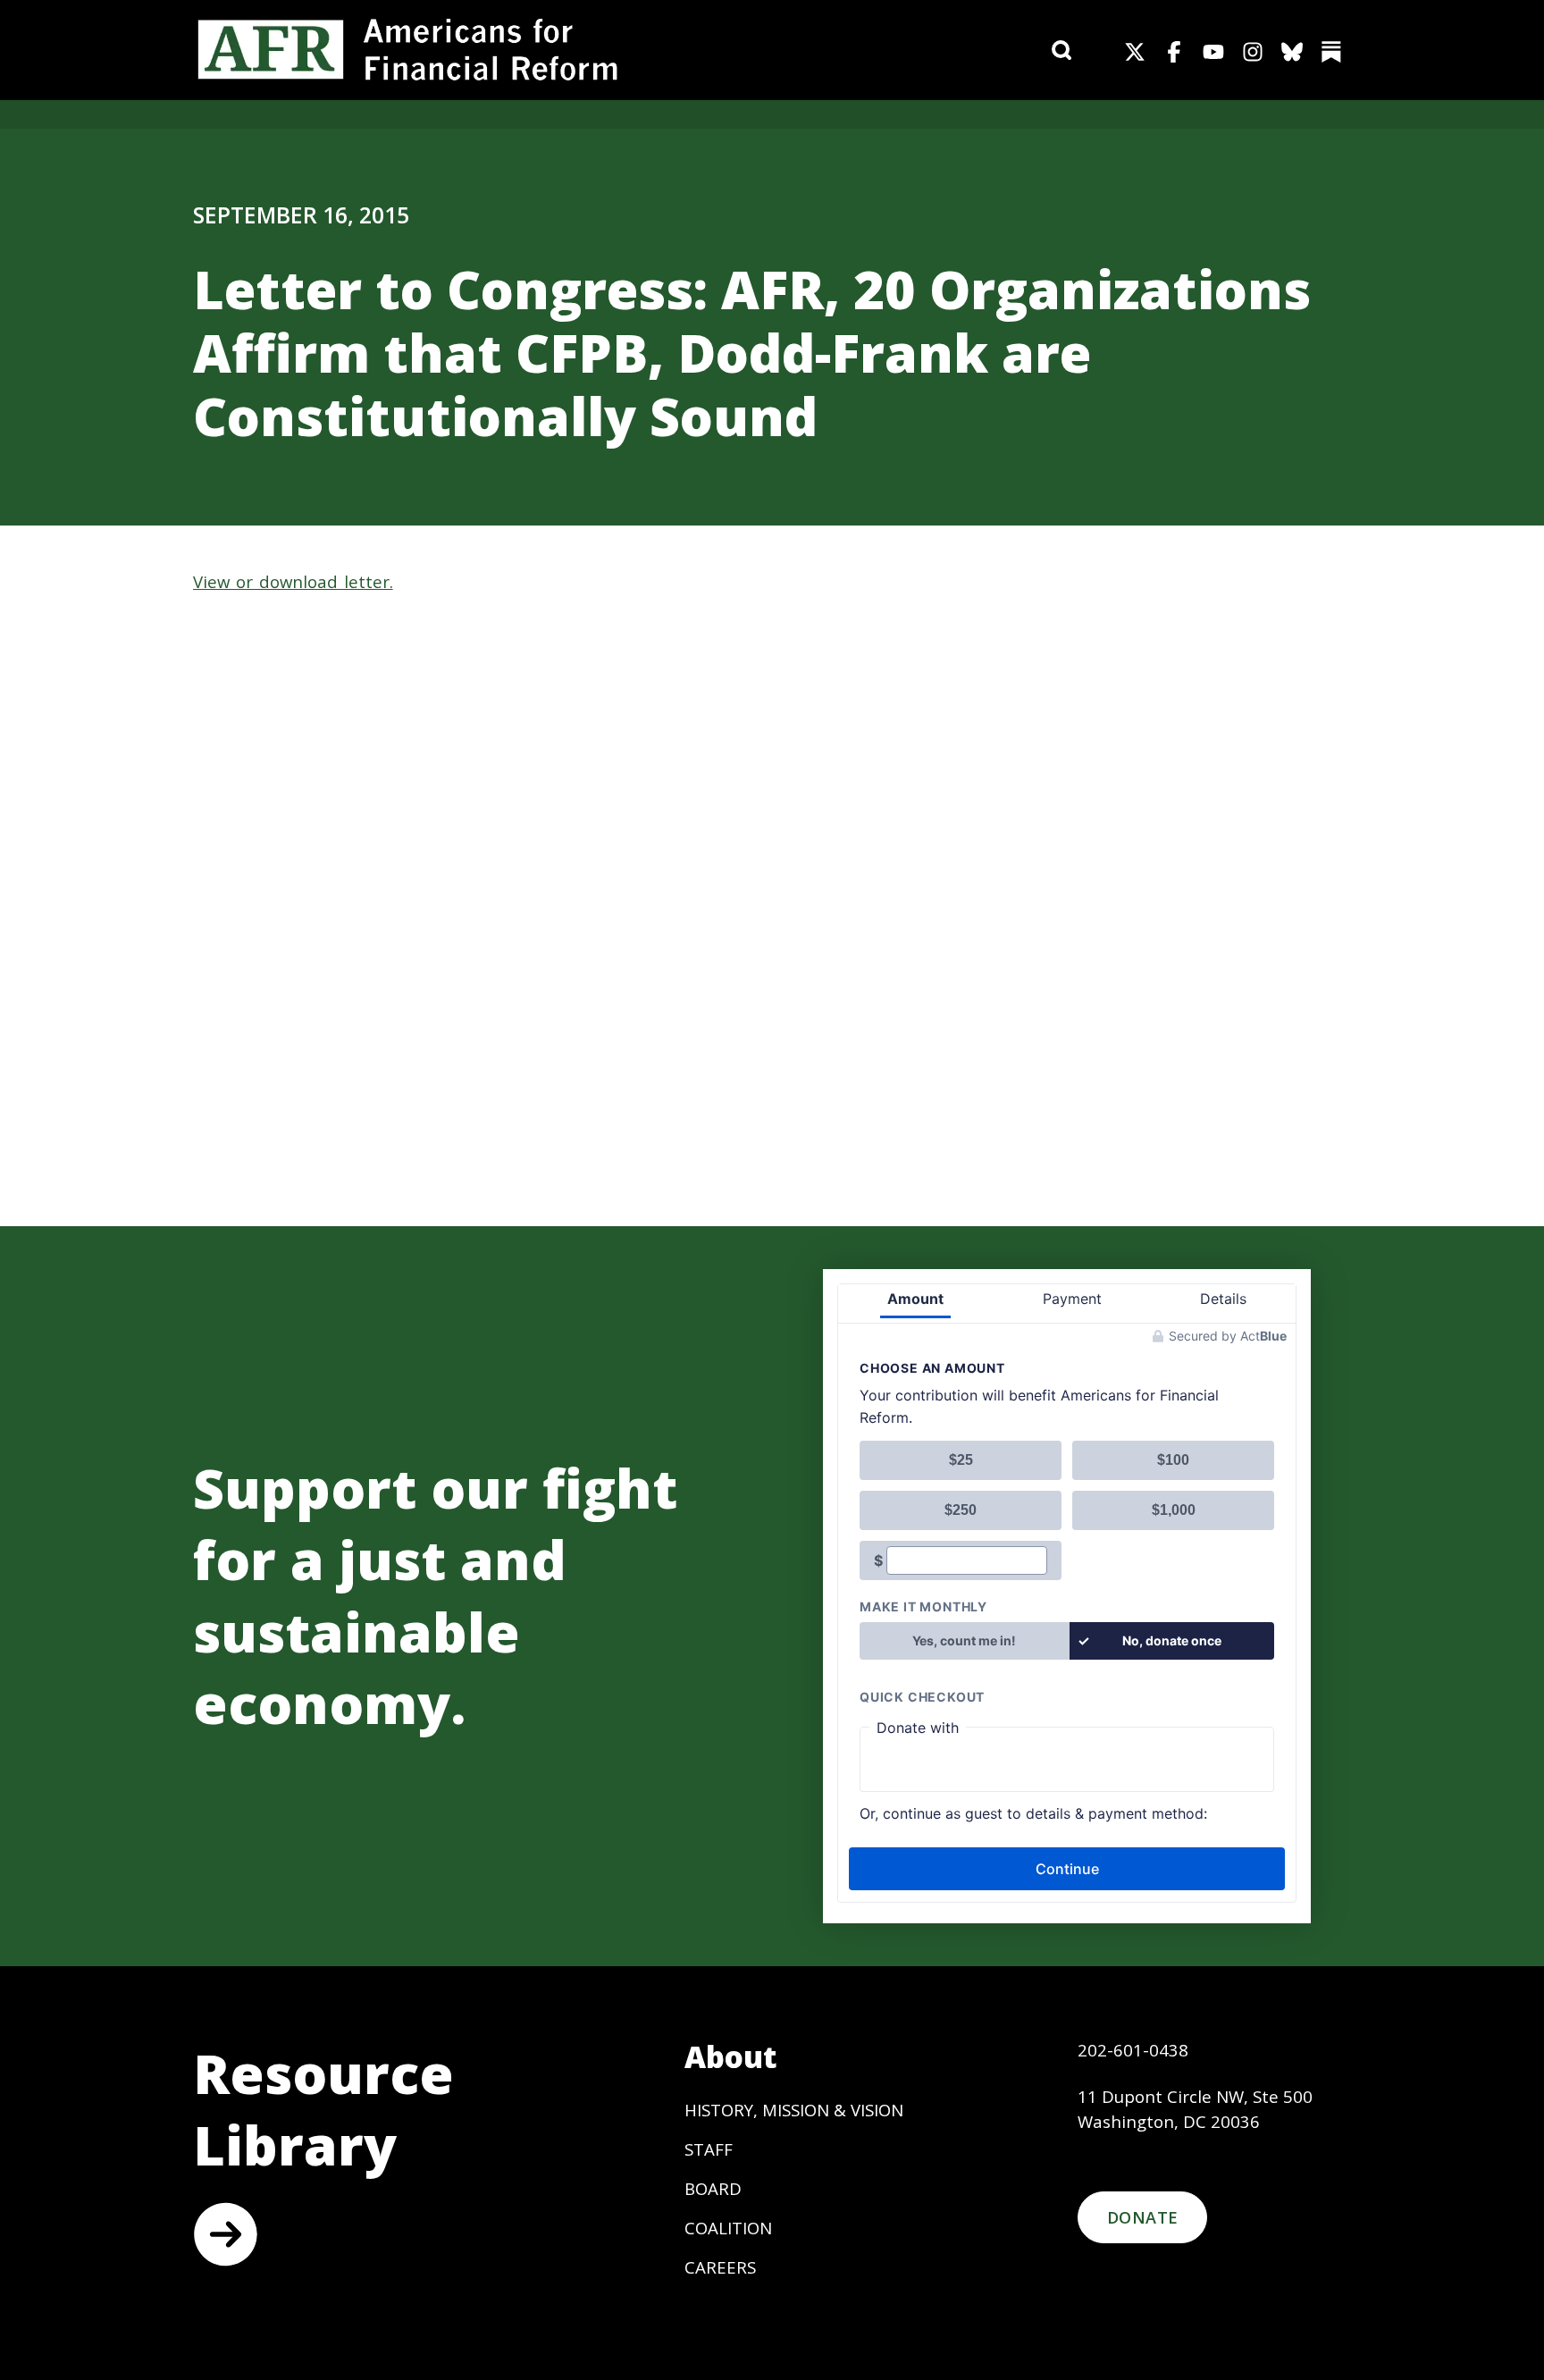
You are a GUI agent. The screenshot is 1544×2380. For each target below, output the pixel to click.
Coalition (728, 2228)
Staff (709, 2149)
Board (713, 2188)
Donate (1142, 2217)
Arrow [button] (225, 2234)
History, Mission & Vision (794, 2110)
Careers (720, 2267)
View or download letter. (293, 581)
